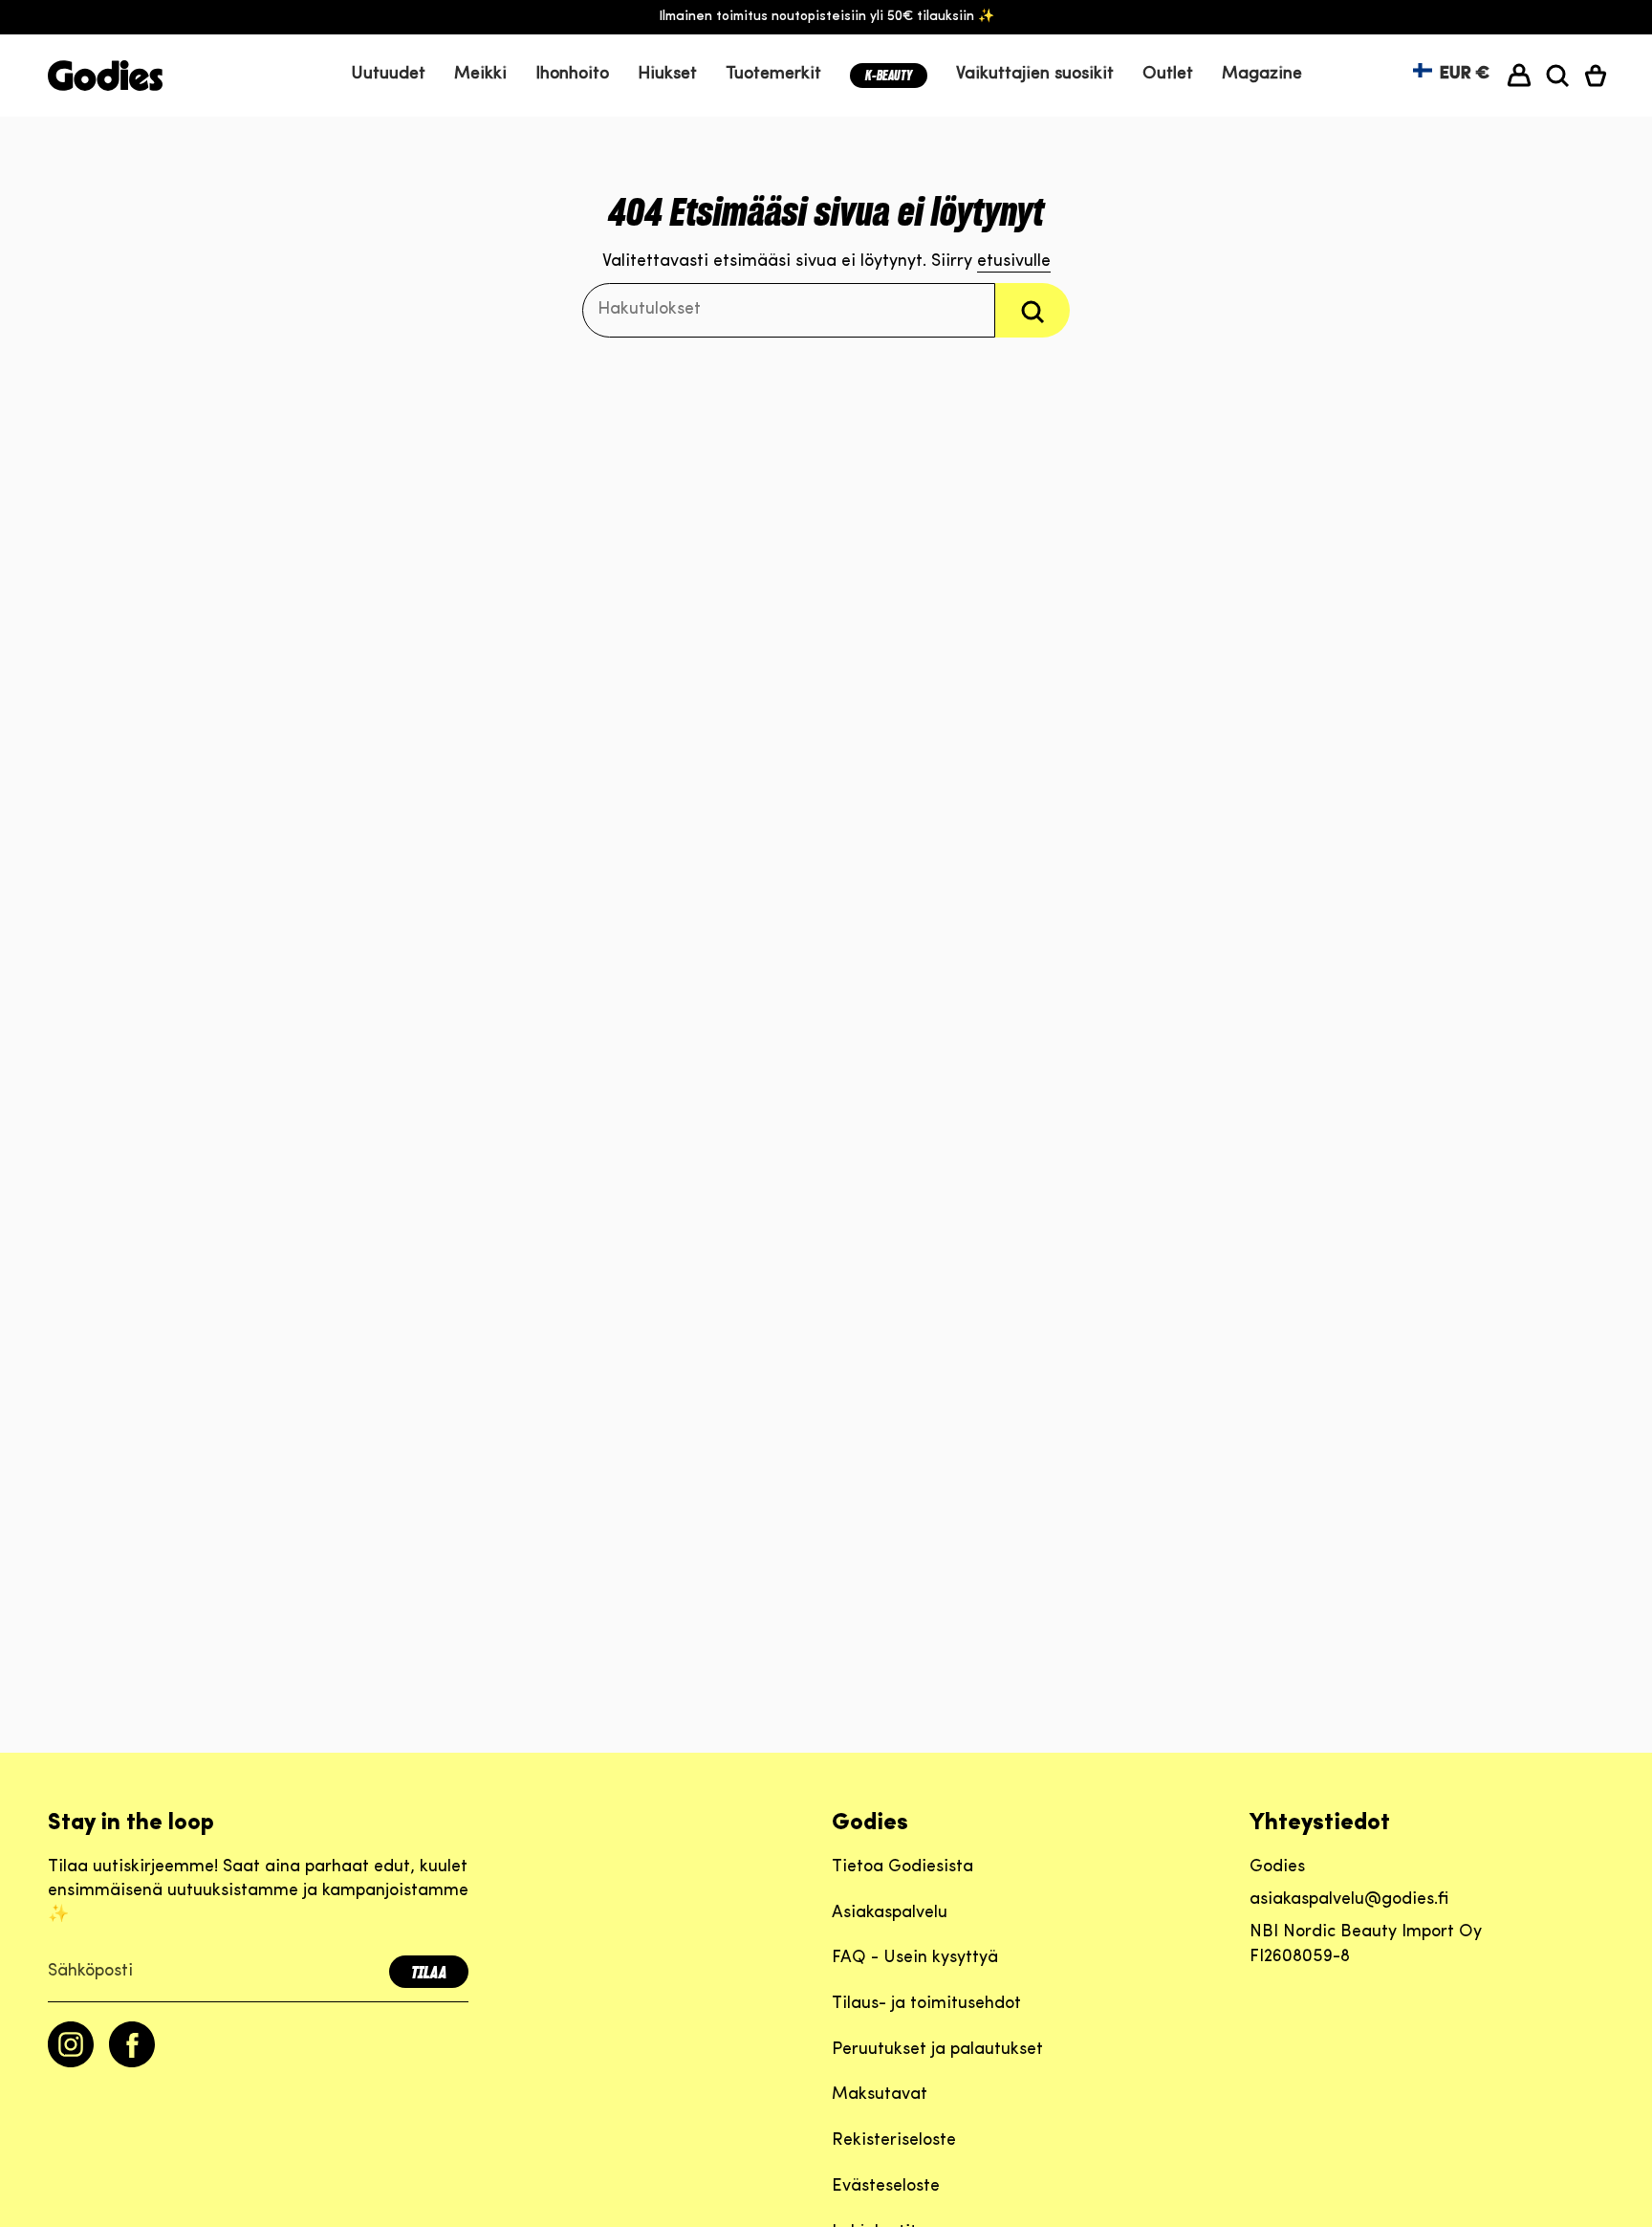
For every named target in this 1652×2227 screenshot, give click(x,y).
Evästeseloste (886, 2187)
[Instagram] (71, 2063)
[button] (480, 76)
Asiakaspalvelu (890, 1913)
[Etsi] (1032, 310)
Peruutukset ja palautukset (937, 2050)
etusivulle (1014, 262)
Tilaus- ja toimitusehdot (926, 2004)
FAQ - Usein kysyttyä (915, 1958)
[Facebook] (132, 2063)
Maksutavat (880, 2095)
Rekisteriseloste (894, 2141)
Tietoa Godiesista (902, 1867)
